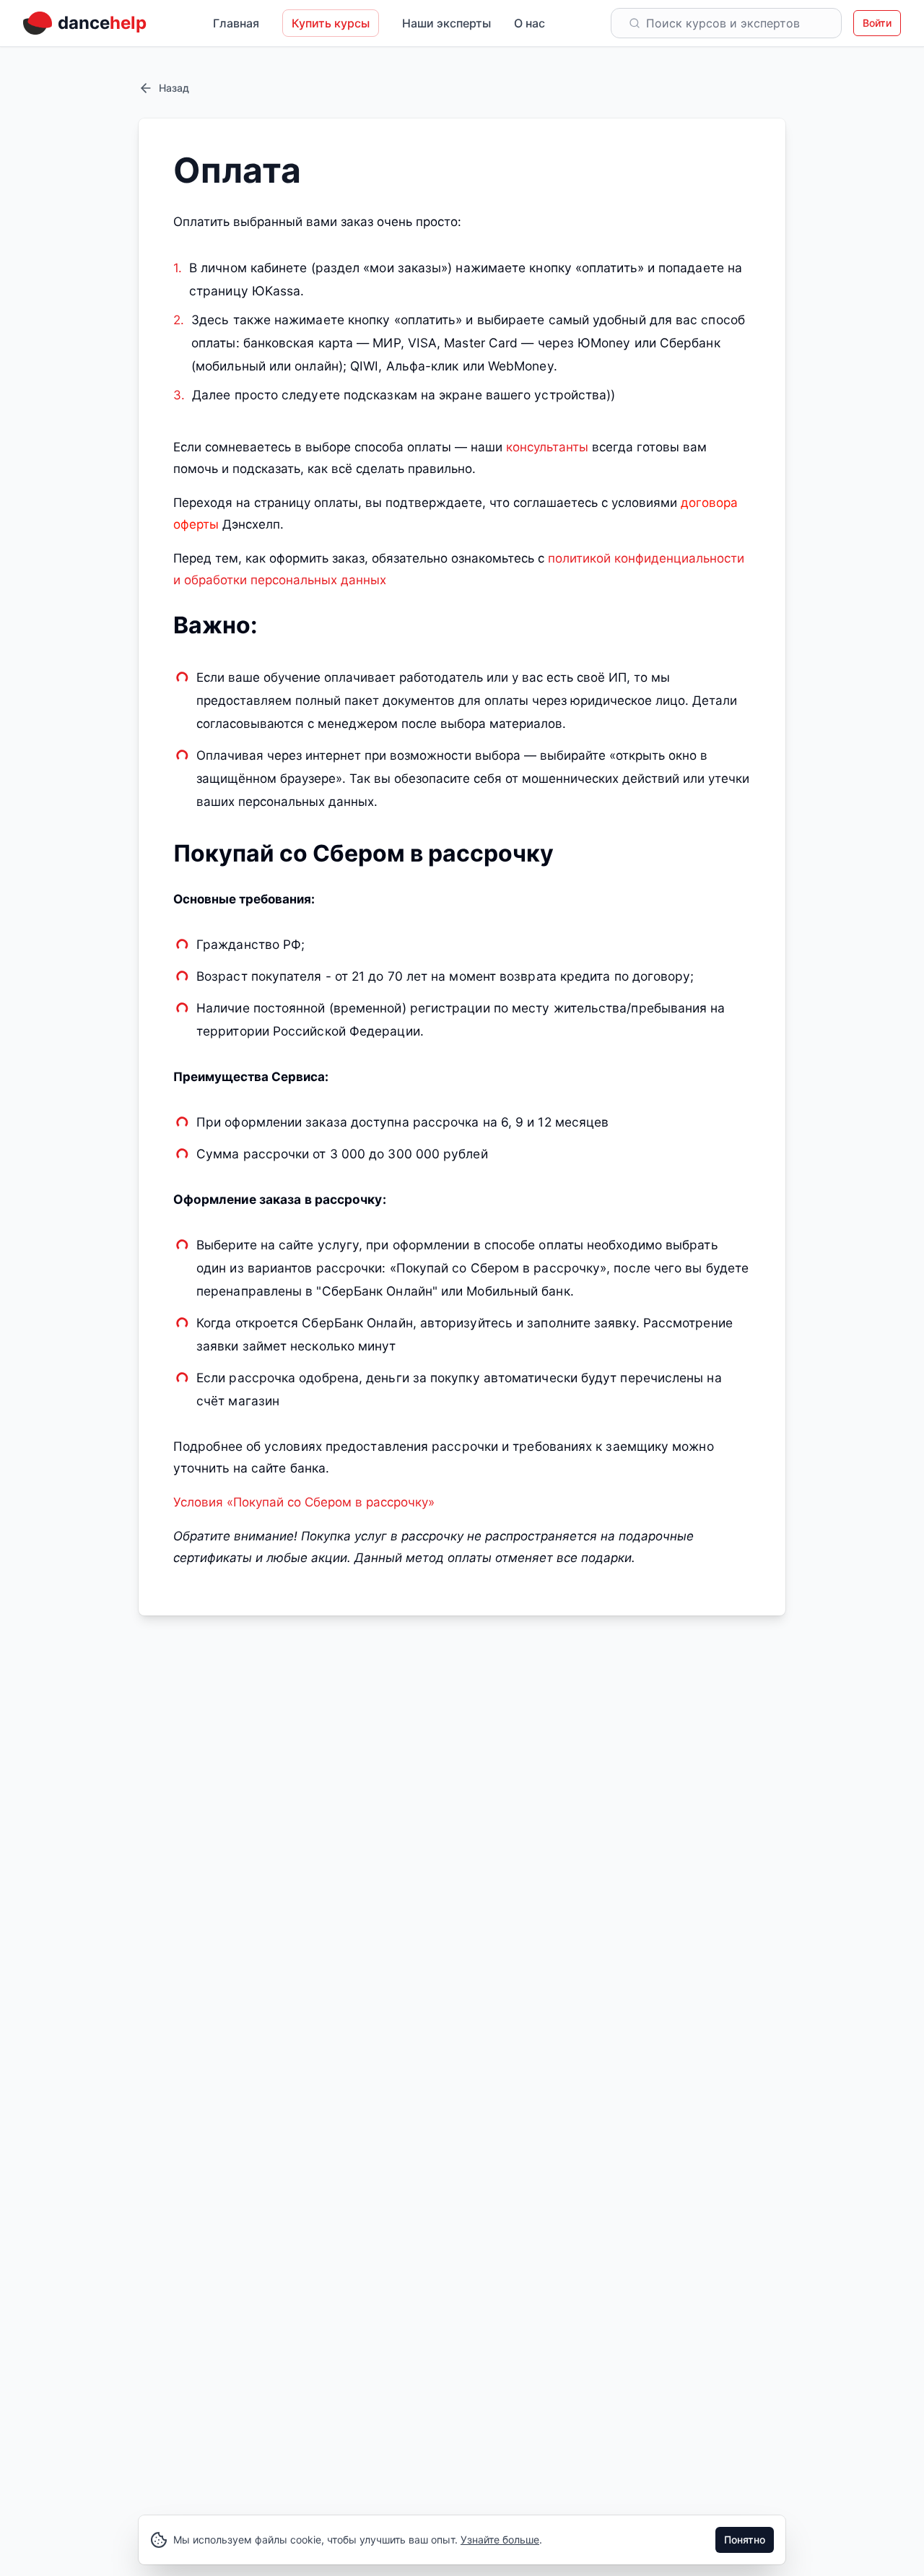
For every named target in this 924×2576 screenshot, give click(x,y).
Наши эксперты (446, 23)
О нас (529, 23)
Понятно (745, 2540)
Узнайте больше (500, 2540)
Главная (236, 23)
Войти (877, 23)
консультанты (547, 447)
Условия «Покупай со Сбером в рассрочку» (304, 1502)
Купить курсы (331, 23)
